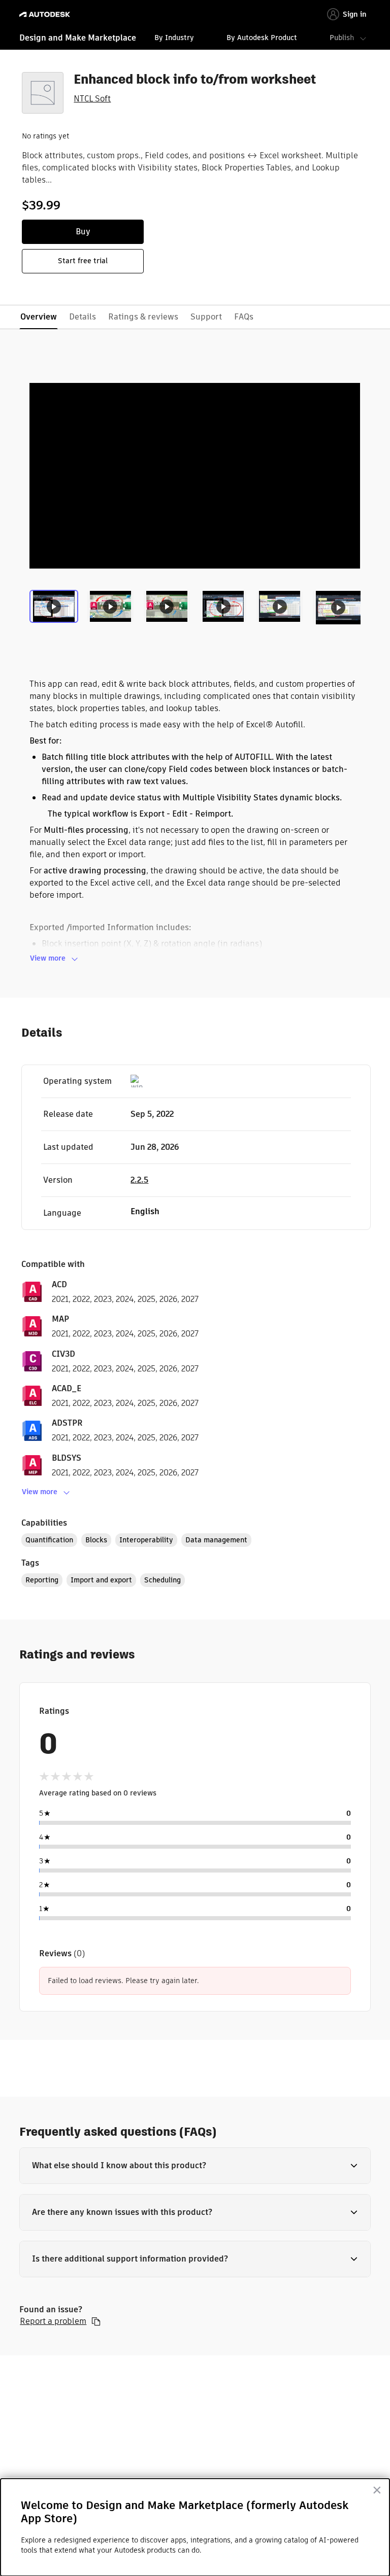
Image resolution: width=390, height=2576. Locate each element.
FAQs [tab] (244, 317)
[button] (195, 2166)
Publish (342, 38)
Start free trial (83, 261)
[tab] (56, 611)
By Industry (174, 38)
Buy (83, 232)
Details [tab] (83, 317)
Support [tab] (206, 317)
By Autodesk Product (262, 38)
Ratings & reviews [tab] (143, 317)
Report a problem (53, 2321)
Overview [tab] (39, 317)
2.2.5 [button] (139, 1180)
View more (48, 958)
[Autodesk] (46, 14)
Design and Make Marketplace (78, 38)
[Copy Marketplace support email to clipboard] (96, 2321)
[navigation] (195, 39)
